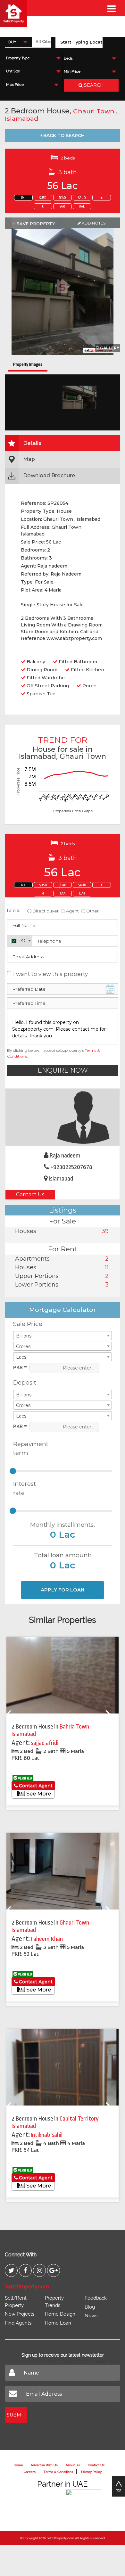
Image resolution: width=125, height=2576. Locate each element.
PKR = (20, 1367)
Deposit (25, 1382)
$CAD (62, 198)
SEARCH (93, 85)
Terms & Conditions (58, 2472)
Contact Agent (35, 1786)
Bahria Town (75, 1727)
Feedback (96, 2298)
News (91, 2316)
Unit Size (13, 71)
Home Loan (58, 2323)
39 (105, 1231)
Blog (90, 2307)
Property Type (18, 58)
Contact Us (30, 1194)
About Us (73, 2465)
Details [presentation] (32, 443)
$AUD (82, 198)
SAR (62, 207)
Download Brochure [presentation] (49, 475)
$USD (43, 198)
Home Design (60, 2314)
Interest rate (25, 1488)
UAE (82, 207)
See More (38, 1794)
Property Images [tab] (28, 364)
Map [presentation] (29, 459)
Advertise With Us (44, 2465)
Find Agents (18, 2323)
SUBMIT (16, 2415)
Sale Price (28, 1324)
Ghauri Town (95, 111)
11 (107, 1267)
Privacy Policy (91, 2472)
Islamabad (21, 119)
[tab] (63, 443)
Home (18, 2465)
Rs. (23, 198)
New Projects (20, 2314)
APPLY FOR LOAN (63, 1590)
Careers (30, 2472)
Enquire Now (63, 1070)
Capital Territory (79, 2119)
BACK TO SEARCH (63, 135)
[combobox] (19, 42)
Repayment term (28, 1449)
